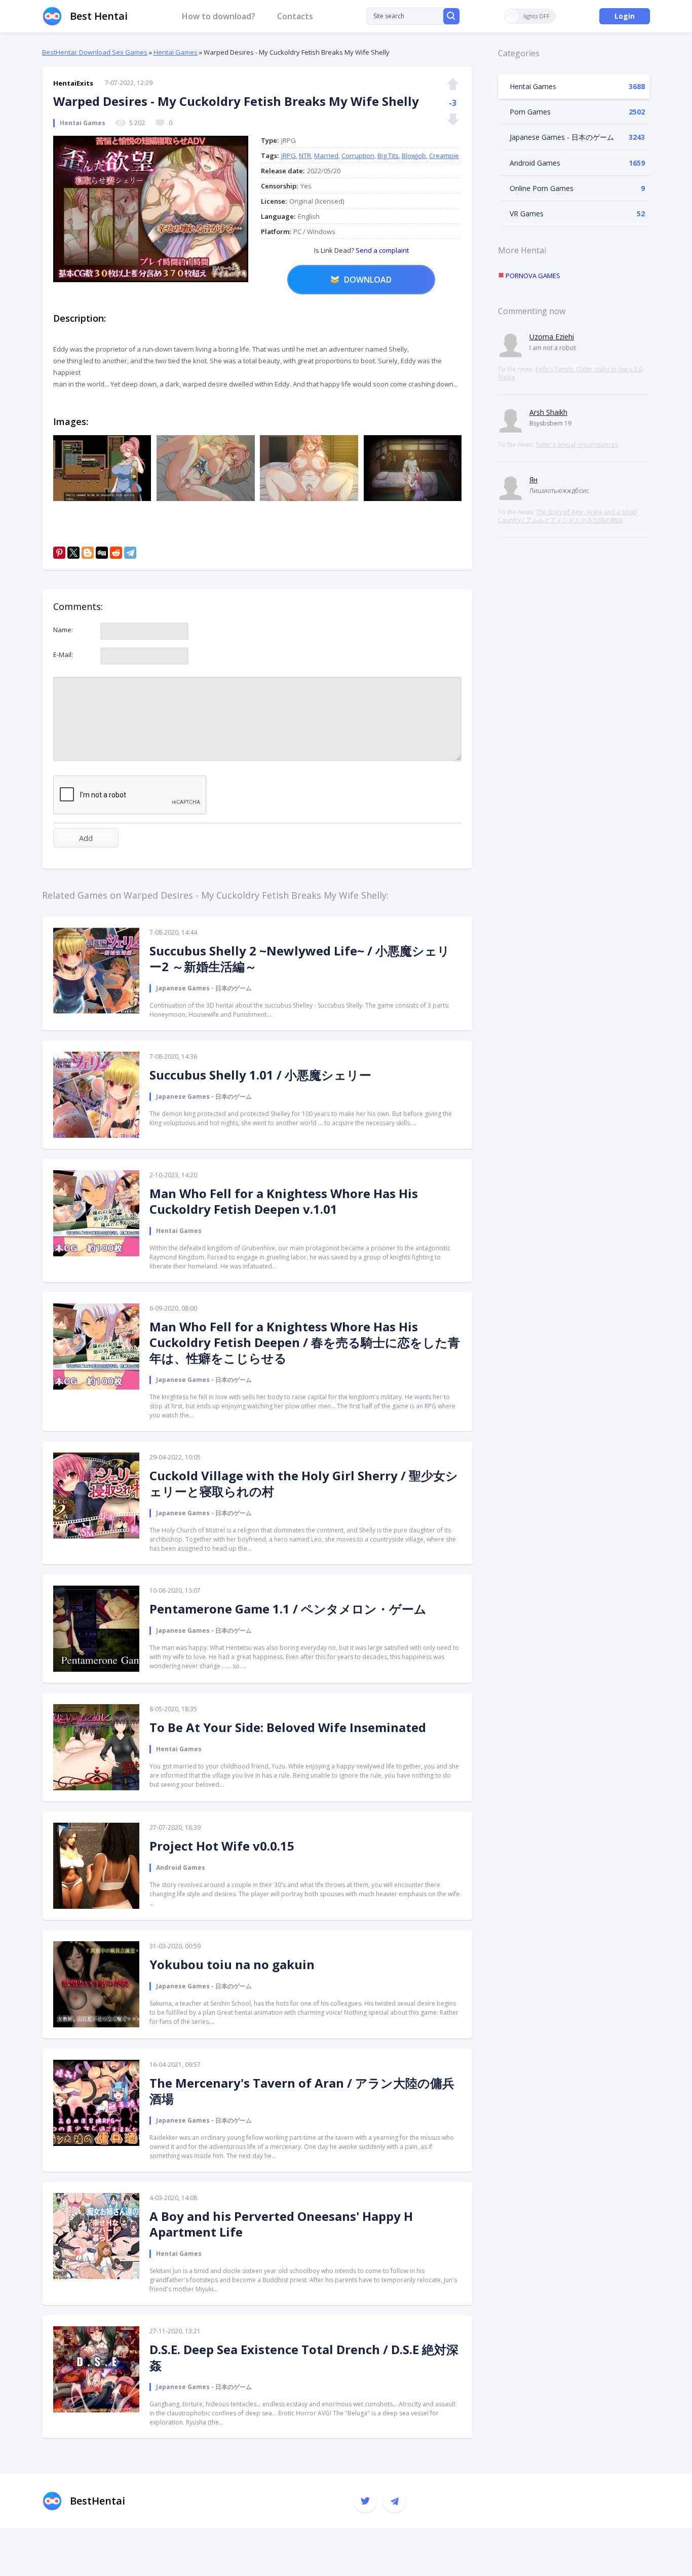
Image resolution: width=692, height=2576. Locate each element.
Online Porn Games (542, 188)
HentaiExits (73, 83)
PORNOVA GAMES (532, 276)
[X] (73, 553)
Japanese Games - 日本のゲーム (562, 137)
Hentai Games (176, 52)
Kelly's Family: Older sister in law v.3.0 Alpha (570, 373)
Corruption (358, 156)
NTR (305, 156)
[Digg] (102, 553)
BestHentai (98, 2501)
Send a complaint (381, 250)
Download (368, 280)
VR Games (527, 214)
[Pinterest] (59, 553)
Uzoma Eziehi (552, 337)
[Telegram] (130, 553)
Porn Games (530, 112)
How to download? (219, 16)
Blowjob (414, 156)
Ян (533, 479)
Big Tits (388, 156)
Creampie (444, 156)
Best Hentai (99, 16)
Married (326, 156)
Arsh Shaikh (548, 412)
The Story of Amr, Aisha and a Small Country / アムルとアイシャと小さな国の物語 (567, 516)
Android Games (535, 163)
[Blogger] (88, 553)
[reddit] (116, 553)
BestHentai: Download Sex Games (95, 52)
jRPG (289, 156)
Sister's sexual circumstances (577, 445)
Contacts (295, 16)
